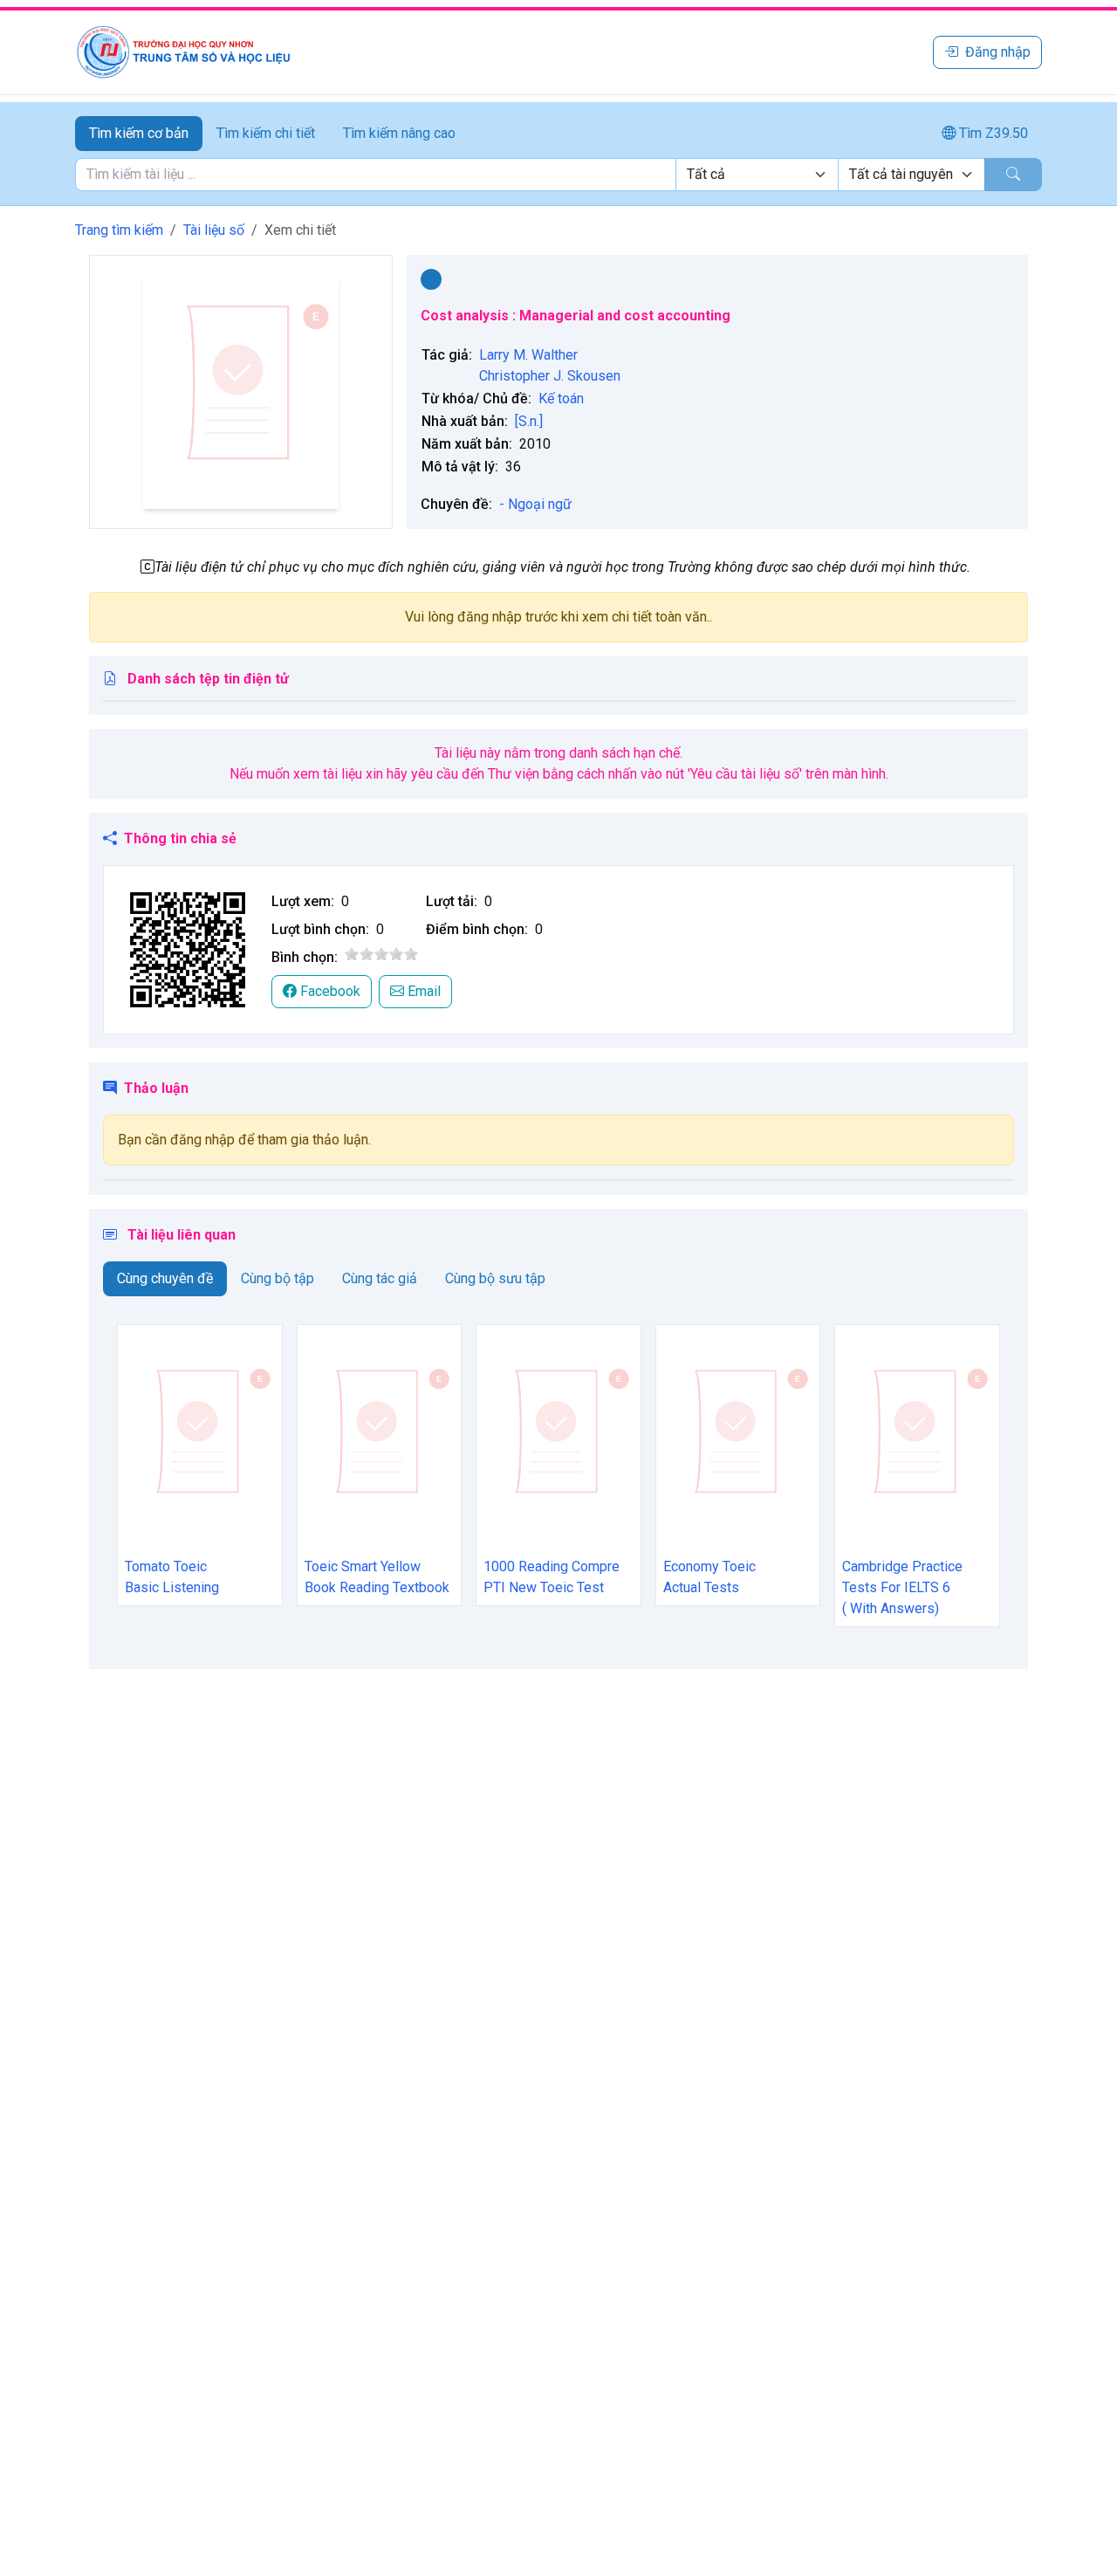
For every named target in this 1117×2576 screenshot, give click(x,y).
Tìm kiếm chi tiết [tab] (266, 133)
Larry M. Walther (528, 355)
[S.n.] (529, 421)
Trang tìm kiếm (119, 230)
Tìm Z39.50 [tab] (992, 133)
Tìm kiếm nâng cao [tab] (399, 133)
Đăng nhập (998, 52)
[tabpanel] (558, 175)
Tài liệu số (214, 230)
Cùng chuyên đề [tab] (165, 1278)
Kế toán (561, 398)
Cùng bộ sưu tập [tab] (495, 1278)
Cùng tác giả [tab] (380, 1278)
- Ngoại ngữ (535, 504)
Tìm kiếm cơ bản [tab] (139, 133)
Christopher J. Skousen (550, 376)
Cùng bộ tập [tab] (278, 1278)
